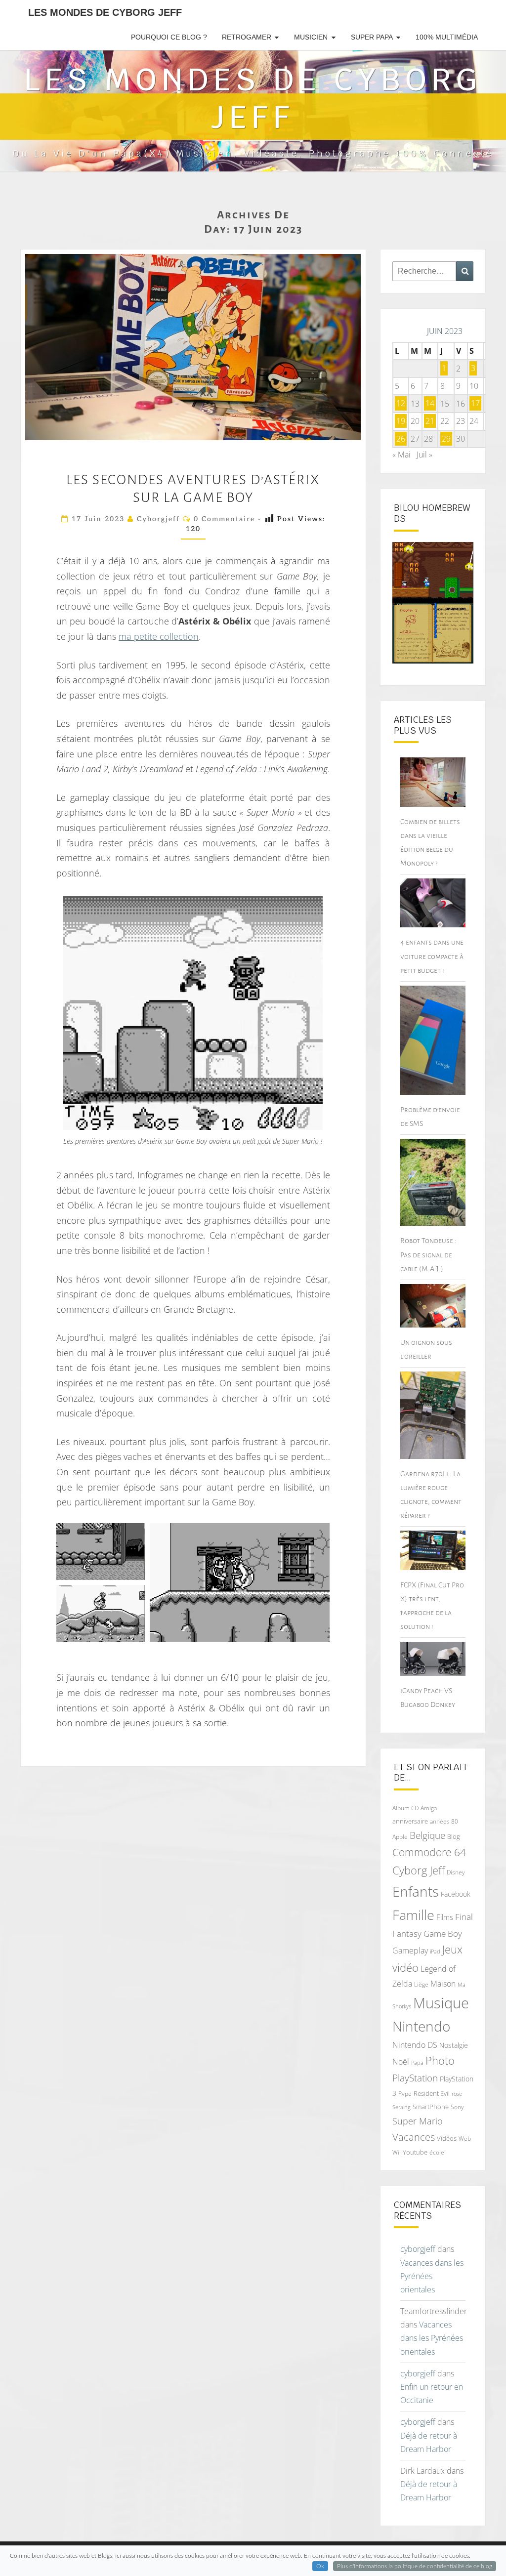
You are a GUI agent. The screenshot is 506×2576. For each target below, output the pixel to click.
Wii (397, 2152)
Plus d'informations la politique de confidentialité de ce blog (415, 2566)
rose (457, 2094)
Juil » (424, 455)
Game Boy (443, 1933)
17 (475, 404)
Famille (413, 1915)
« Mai (401, 455)
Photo (440, 2060)
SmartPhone (431, 2107)
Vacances (414, 2137)
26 (401, 439)
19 (401, 421)
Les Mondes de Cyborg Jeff (105, 12)
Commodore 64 (429, 1852)
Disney (456, 1872)
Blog (454, 1836)
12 (401, 404)
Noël (401, 2062)
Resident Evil (432, 2093)
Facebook (456, 1894)
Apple (400, 1837)
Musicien (311, 37)
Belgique (427, 1835)
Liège (421, 1984)
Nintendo (421, 2026)
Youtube (415, 2152)
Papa (417, 2062)
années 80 (444, 1821)
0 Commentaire (224, 519)
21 (430, 421)
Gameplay (410, 1951)
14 (430, 404)
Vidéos (447, 2138)
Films (445, 1917)
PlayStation (415, 2078)
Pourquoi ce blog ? (169, 37)
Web (465, 2139)
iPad (435, 1951)
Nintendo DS (415, 2045)
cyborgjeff (158, 519)
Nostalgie (454, 2045)
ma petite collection (159, 636)
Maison (443, 1984)
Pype (405, 2093)
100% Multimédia (447, 37)
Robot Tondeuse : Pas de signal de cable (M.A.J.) (428, 1254)
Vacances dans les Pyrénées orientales (432, 2276)
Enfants (416, 1891)
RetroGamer (247, 37)
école (437, 2152)
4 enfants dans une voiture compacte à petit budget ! (432, 956)
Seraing (401, 2107)
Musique (441, 2003)
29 (446, 439)
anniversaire (410, 1821)
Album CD (405, 1808)
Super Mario (418, 2121)
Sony (457, 2107)
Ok (320, 2566)
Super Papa (372, 37)
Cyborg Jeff (419, 1870)
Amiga (429, 1808)
